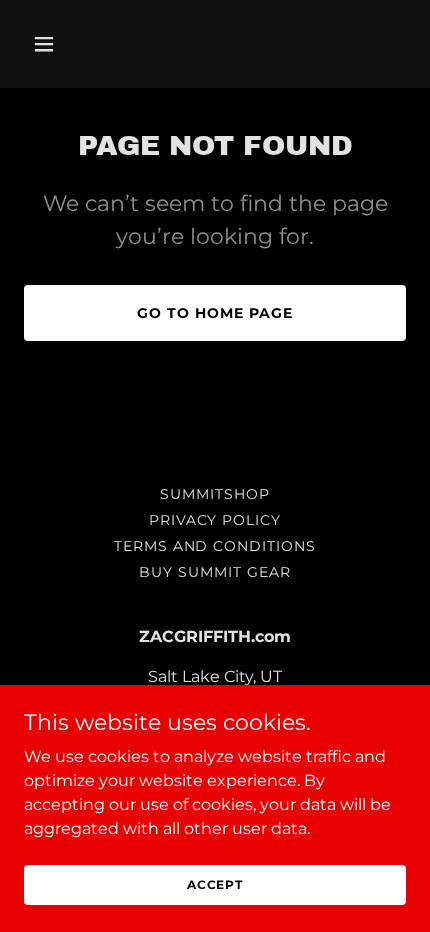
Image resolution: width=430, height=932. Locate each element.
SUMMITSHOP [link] (215, 494)
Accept (215, 884)
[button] (52, 44)
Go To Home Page (215, 313)
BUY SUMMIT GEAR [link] (215, 572)
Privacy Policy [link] (215, 520)
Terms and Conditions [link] (215, 546)
